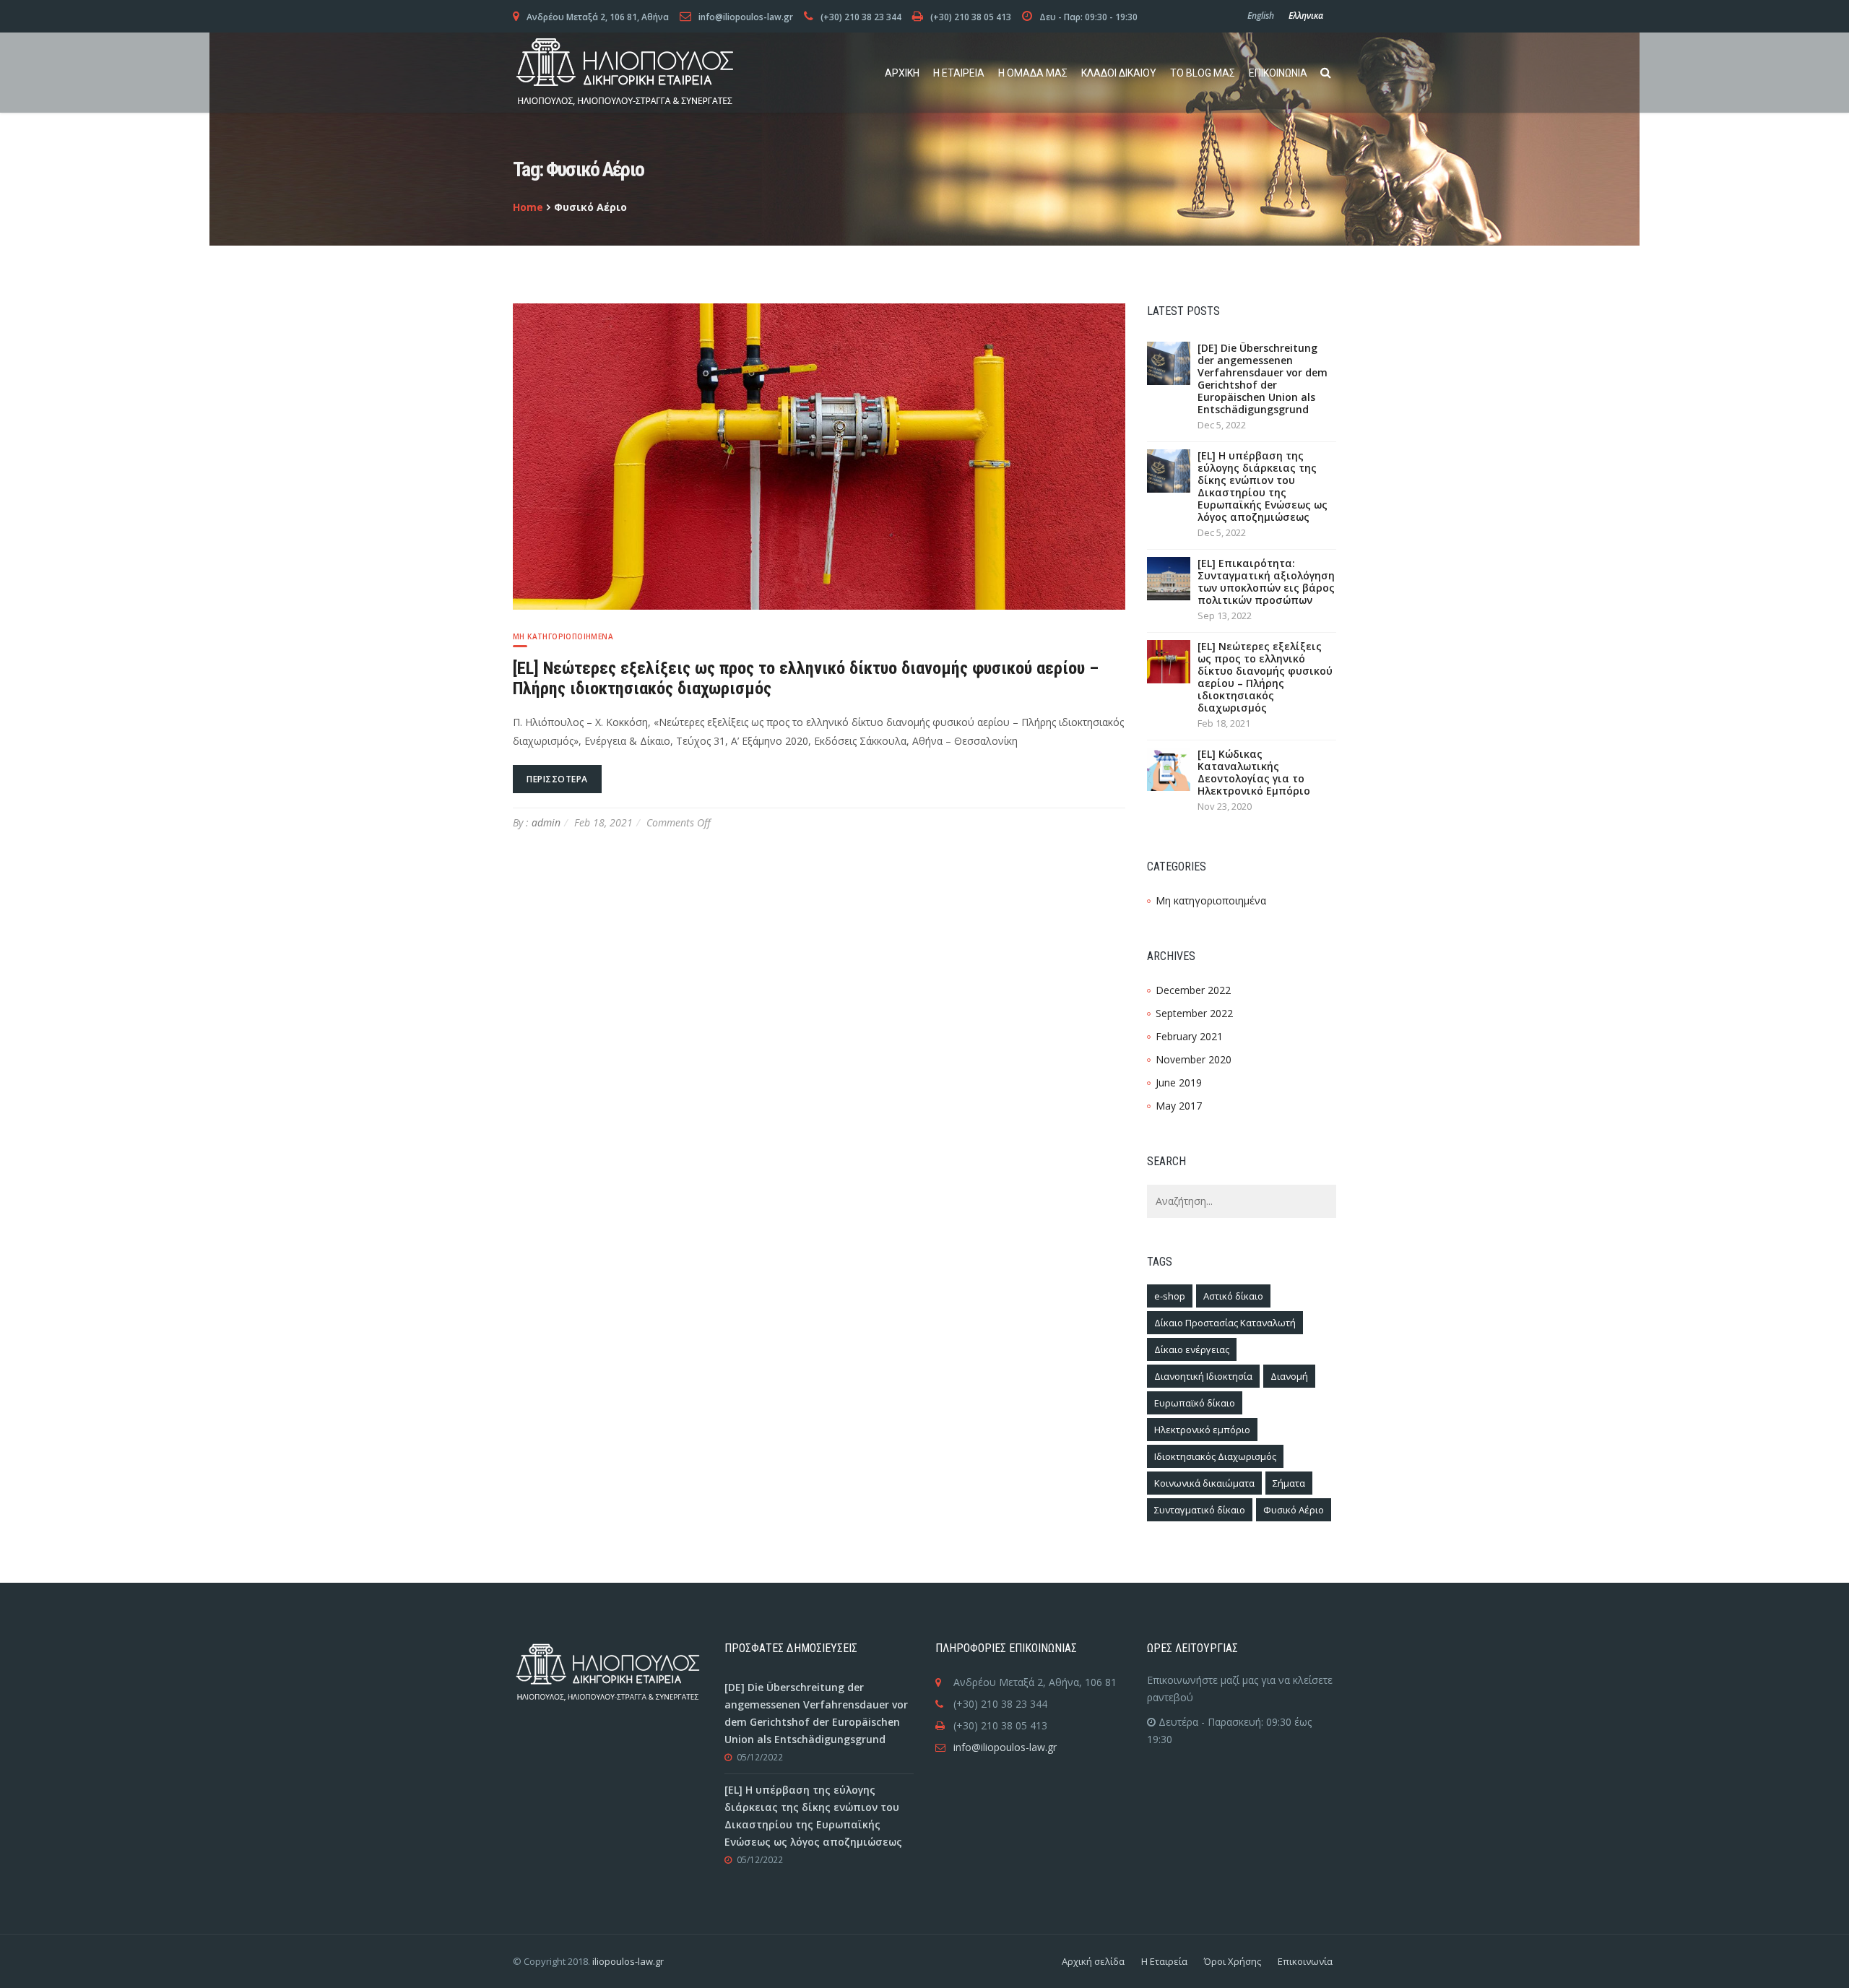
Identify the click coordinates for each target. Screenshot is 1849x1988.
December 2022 (1193, 990)
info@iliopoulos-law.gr (1005, 1747)
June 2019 (1179, 1082)
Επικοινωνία (1305, 1961)
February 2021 (1189, 1036)
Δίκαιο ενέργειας (1192, 1349)
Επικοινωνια (1278, 73)
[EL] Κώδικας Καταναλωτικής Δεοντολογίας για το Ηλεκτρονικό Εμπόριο (1254, 772)
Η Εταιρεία (1164, 1961)
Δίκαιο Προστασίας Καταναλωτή (1225, 1323)
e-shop (1170, 1296)
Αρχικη (902, 73)
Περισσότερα (557, 779)
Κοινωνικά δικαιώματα (1204, 1483)
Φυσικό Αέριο (1294, 1510)
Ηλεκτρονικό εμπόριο (1202, 1430)
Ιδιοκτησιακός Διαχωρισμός (1215, 1456)
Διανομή (1289, 1376)
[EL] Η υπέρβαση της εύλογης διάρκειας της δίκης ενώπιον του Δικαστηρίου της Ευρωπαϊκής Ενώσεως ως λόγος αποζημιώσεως (1263, 486)
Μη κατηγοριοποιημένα (563, 636)
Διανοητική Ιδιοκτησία (1203, 1376)
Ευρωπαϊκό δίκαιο (1195, 1403)
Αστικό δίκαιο (1233, 1296)
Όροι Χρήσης (1233, 1961)
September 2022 (1194, 1013)
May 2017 (1179, 1106)
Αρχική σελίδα (1093, 1961)
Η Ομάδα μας (1033, 73)
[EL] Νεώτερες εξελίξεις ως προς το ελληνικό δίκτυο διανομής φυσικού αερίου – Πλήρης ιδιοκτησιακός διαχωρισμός (1265, 677)
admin (546, 822)
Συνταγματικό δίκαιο (1200, 1510)
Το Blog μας (1203, 73)
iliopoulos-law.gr (628, 1961)
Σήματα (1289, 1483)
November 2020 (1194, 1059)
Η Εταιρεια (959, 73)
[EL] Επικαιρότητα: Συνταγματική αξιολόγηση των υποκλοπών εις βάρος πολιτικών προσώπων (1266, 582)
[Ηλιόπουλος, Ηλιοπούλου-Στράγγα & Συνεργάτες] (625, 73)
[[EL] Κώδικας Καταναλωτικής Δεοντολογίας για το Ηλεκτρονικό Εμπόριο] (1169, 768)
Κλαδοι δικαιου (1119, 73)
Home (528, 207)
